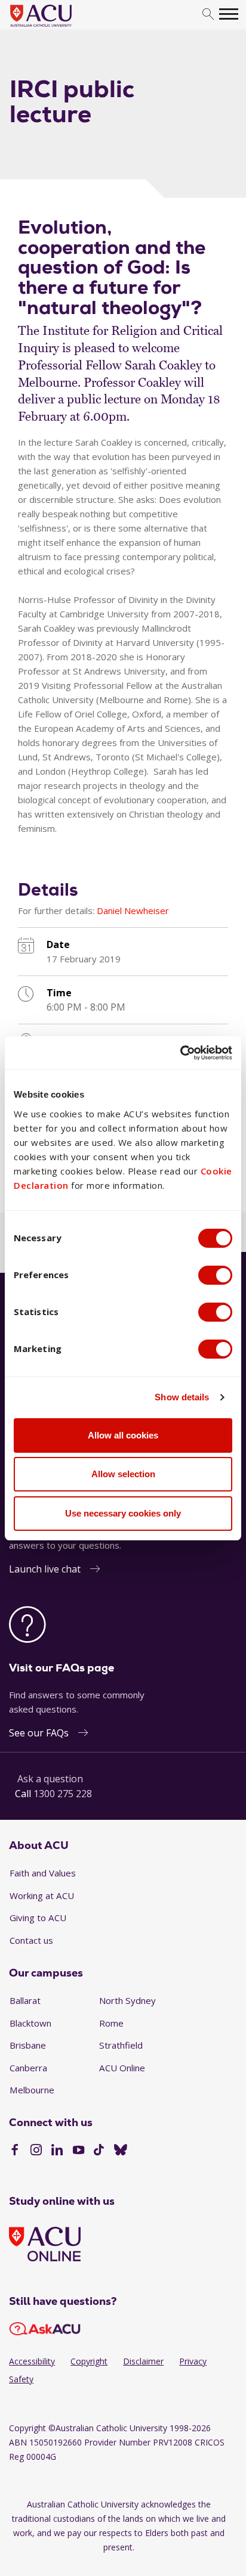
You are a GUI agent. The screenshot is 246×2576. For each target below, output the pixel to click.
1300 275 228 (63, 1794)
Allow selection (123, 1474)
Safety (21, 2379)
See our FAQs (39, 1733)
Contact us (31, 1940)
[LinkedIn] (57, 2151)
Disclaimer (143, 2361)
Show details (182, 1397)
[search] (208, 15)
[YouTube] (79, 2151)
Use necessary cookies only (123, 1513)
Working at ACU (42, 1896)
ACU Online (122, 2068)
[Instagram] (36, 2151)
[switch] (215, 1275)
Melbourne (32, 2090)
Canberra (28, 2068)
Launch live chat (45, 1569)
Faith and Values (43, 1873)
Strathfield (121, 2045)
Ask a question (50, 1779)
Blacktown (30, 2023)
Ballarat (25, 2000)
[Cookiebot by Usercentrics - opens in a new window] (180, 1053)
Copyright (89, 2361)
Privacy (193, 2361)
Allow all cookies (123, 1435)
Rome (111, 2023)
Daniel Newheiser (133, 911)
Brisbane (28, 2045)
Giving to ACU (38, 1918)
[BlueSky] (121, 2151)
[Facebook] (15, 2151)
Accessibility (32, 2361)
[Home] (59, 27)
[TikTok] (99, 2151)
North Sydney (127, 2000)
